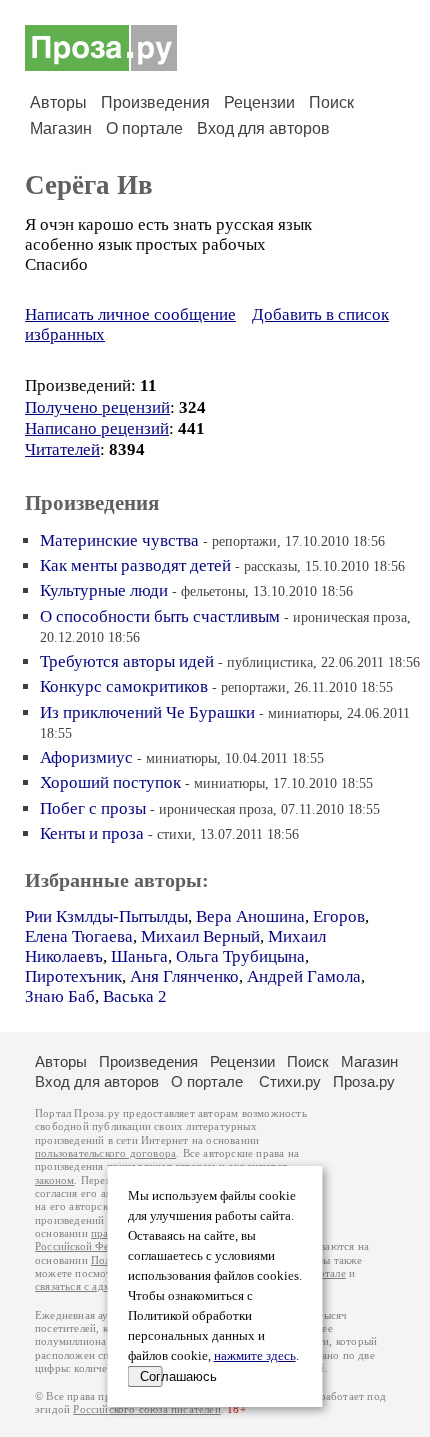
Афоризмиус (86, 757)
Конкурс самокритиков (124, 686)
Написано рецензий (97, 428)
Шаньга (139, 956)
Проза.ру (364, 1081)
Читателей (62, 449)
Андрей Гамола (304, 976)
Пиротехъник (73, 976)
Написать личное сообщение (130, 314)
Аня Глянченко (184, 976)
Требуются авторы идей (127, 661)
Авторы (58, 102)
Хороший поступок (110, 782)
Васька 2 (135, 996)
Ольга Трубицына (240, 956)
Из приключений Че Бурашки (147, 712)
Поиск (331, 102)
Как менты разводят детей (135, 565)
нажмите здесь (255, 1356)
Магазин (61, 128)
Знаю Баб (60, 996)
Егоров (339, 916)
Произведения (155, 102)
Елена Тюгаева (79, 936)
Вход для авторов (263, 128)
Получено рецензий (97, 407)
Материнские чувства (119, 540)
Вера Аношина (250, 916)
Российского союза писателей (146, 1409)
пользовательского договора (105, 1153)
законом (54, 1180)
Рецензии (259, 102)
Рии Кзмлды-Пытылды (106, 916)
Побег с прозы (93, 808)
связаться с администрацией (105, 1286)
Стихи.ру (290, 1081)
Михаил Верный (200, 936)
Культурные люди (104, 590)
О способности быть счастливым (160, 616)
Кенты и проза (92, 833)
